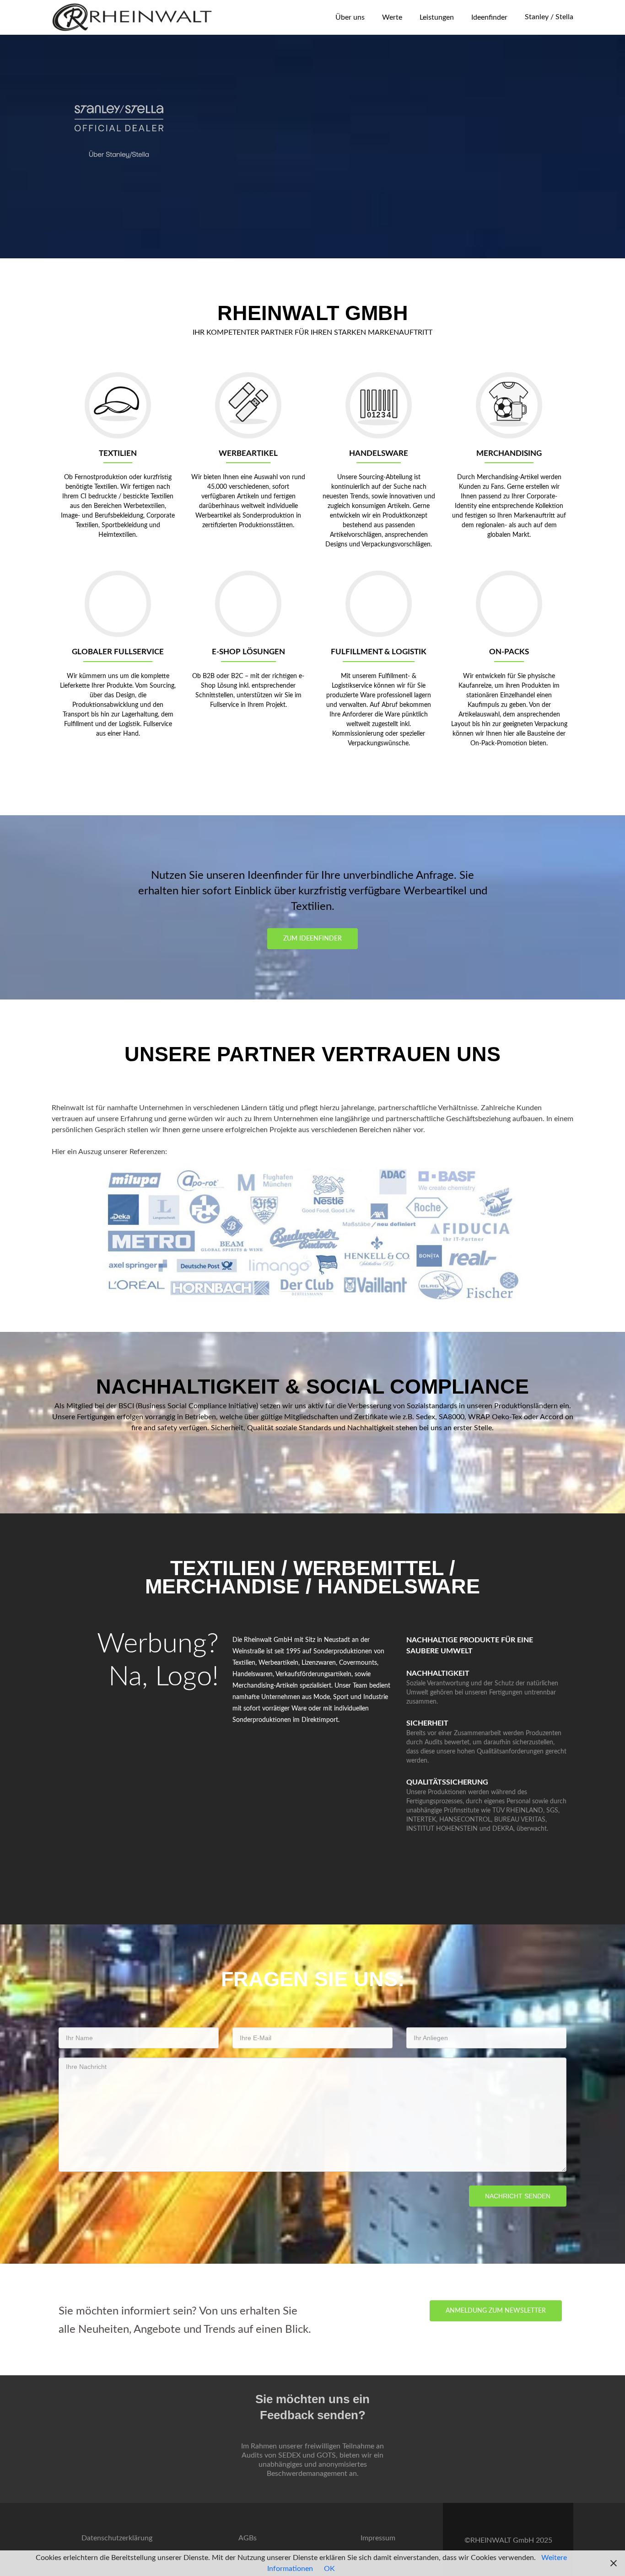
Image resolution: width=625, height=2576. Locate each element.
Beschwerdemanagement (307, 2474)
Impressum (378, 2538)
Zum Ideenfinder (312, 939)
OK (329, 2569)
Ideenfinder (489, 17)
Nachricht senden (518, 2196)
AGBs (248, 2538)
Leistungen (437, 17)
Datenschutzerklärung (117, 2538)
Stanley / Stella (549, 17)
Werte (392, 17)
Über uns (350, 17)
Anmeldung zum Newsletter (496, 2311)
